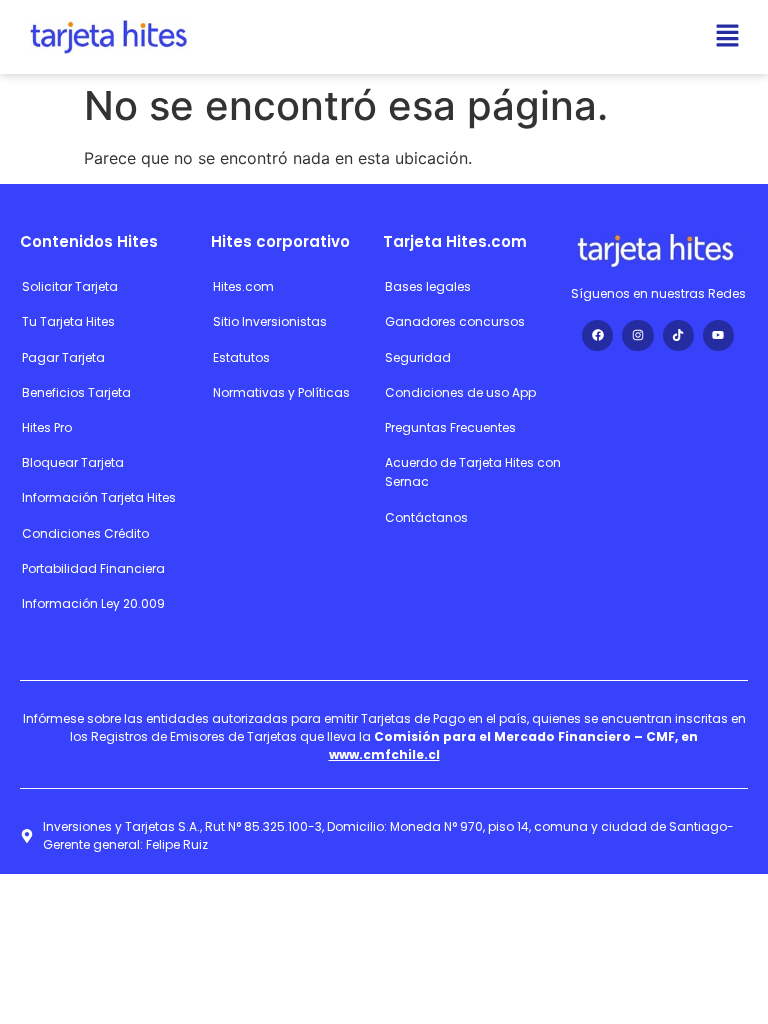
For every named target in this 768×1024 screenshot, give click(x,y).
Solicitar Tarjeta (70, 286)
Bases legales (428, 286)
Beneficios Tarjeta (76, 392)
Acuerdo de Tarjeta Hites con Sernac (473, 472)
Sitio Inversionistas (270, 321)
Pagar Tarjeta (63, 357)
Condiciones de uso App (460, 392)
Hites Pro (47, 427)
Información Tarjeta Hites (99, 497)
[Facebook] (597, 335)
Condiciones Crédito (85, 533)
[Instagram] (637, 335)
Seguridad (418, 357)
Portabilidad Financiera (93, 568)
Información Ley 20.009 (93, 603)
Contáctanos (426, 517)
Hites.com (243, 286)
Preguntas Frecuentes (450, 427)
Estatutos (241, 357)
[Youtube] (718, 335)
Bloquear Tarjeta (73, 462)
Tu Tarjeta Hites (68, 321)
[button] (728, 36)
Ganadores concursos (455, 321)
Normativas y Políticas (281, 392)
